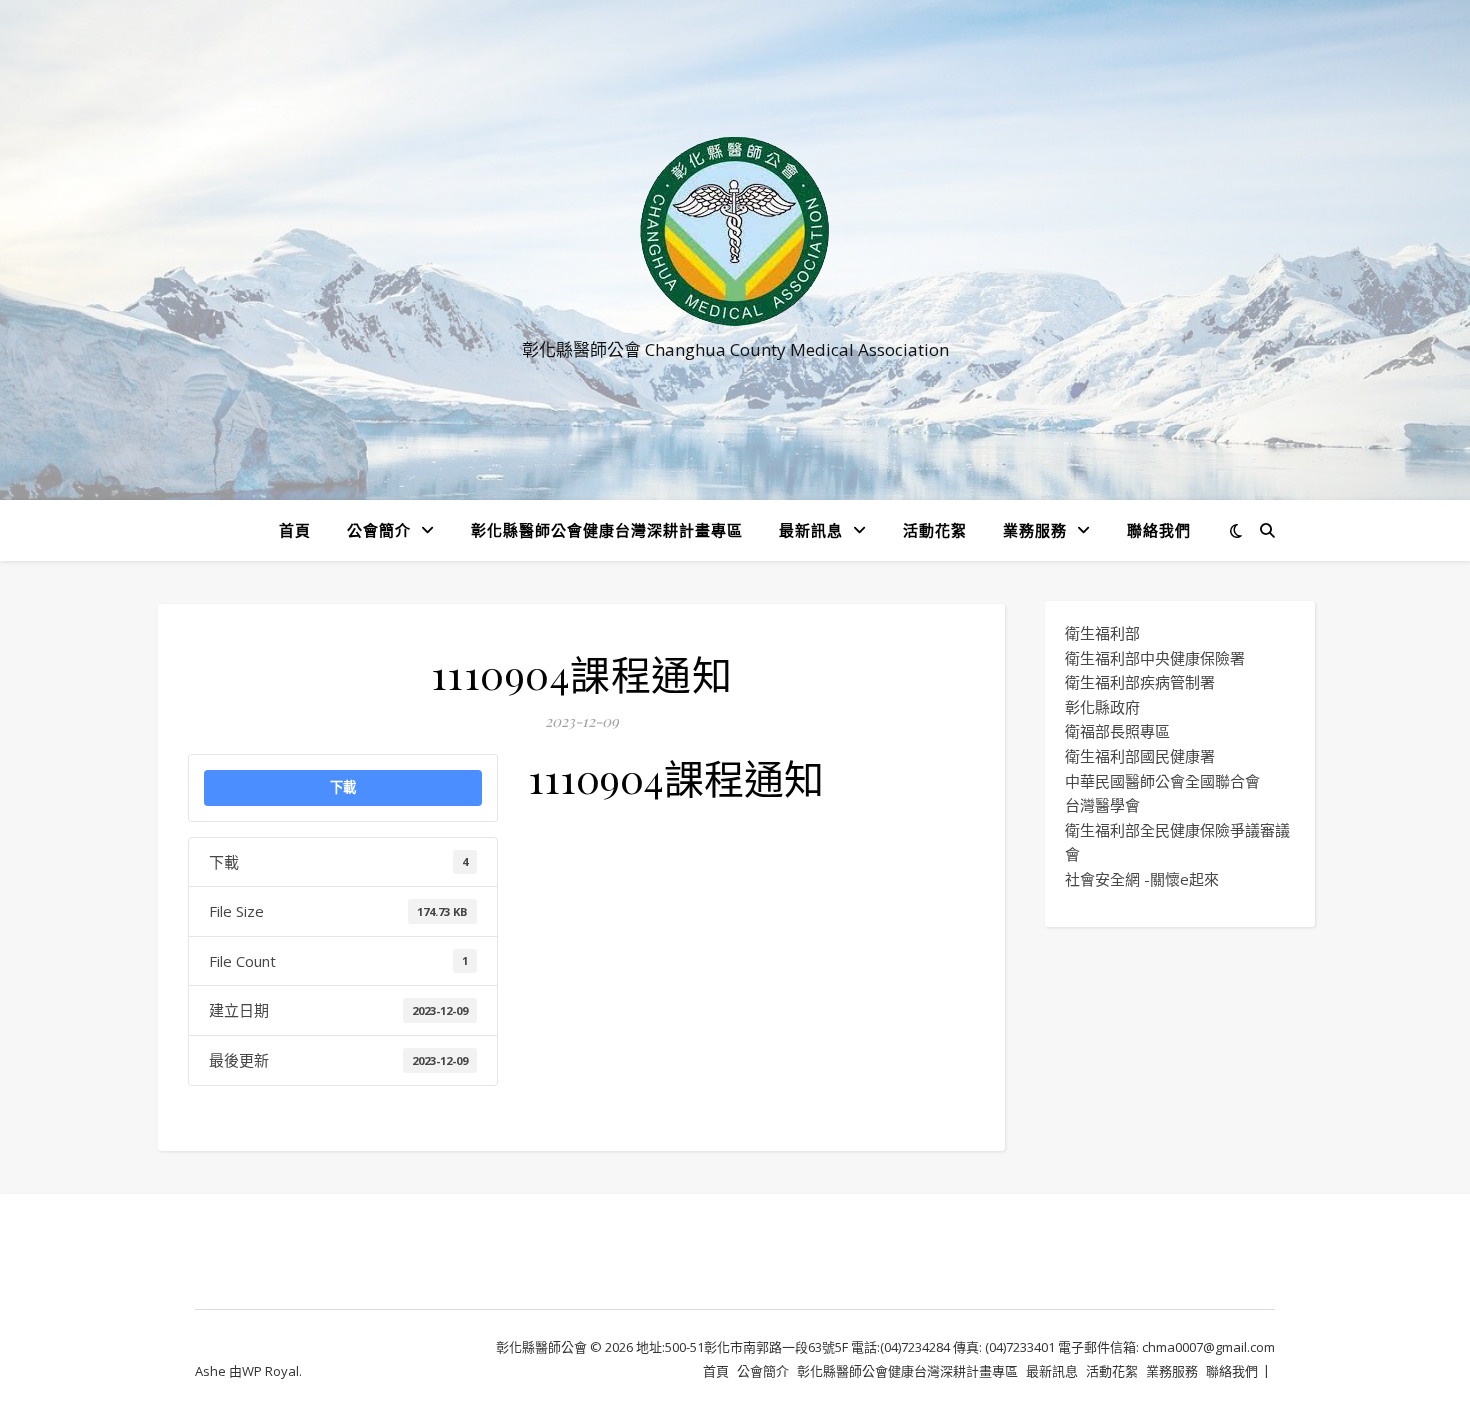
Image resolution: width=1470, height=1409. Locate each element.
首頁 (295, 530)
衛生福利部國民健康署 (1140, 756)
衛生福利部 (1102, 633)
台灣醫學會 (1102, 805)
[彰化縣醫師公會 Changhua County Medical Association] (735, 231)
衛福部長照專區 (1117, 731)
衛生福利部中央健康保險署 (1155, 658)
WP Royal (270, 1371)
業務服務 (1035, 530)
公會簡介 (379, 530)
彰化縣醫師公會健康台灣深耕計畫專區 (607, 530)
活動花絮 (935, 530)
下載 (343, 787)
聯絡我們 (1159, 530)
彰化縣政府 (1102, 707)
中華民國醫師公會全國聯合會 (1162, 781)
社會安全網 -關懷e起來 (1142, 879)
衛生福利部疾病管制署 (1140, 682)
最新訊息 (811, 530)
